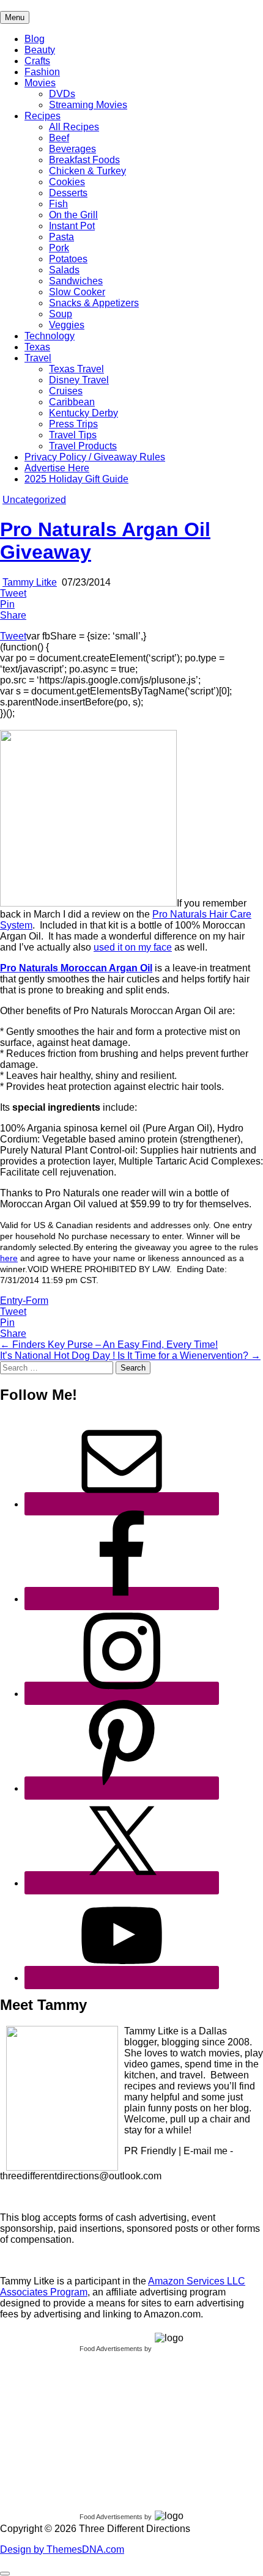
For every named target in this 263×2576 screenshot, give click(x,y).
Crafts (37, 61)
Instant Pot (72, 226)
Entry (11, 1301)
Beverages (72, 149)
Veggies (67, 325)
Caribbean (72, 402)
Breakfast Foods (84, 160)
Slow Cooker (77, 292)
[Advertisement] (92, 2429)
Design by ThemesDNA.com (62, 2549)
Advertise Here (57, 468)
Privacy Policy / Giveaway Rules (95, 457)
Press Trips (73, 424)
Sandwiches (76, 281)
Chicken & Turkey (87, 171)
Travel (38, 358)
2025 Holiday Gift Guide (76, 479)
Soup (61, 314)
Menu (15, 17)
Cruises (66, 391)
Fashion (42, 72)
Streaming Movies (88, 105)
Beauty (40, 50)
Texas (37, 347)
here (9, 1258)
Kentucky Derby (83, 413)
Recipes (43, 116)
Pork (59, 248)
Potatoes (68, 259)
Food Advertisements (111, 2349)
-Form (35, 1301)
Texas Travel (76, 369)
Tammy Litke (30, 582)
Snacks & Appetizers (94, 303)
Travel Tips (73, 435)
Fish (58, 204)
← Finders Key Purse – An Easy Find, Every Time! (109, 1345)
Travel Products (83, 446)
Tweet (13, 636)
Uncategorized (34, 500)
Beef (59, 138)
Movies (40, 83)
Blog (35, 39)
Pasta (61, 237)
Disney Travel (79, 380)
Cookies (67, 182)
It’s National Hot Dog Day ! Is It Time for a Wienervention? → (130, 1356)
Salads (64, 270)
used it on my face (133, 947)
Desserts (68, 193)
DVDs (62, 94)
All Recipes (74, 127)
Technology (50, 336)
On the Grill (73, 215)
